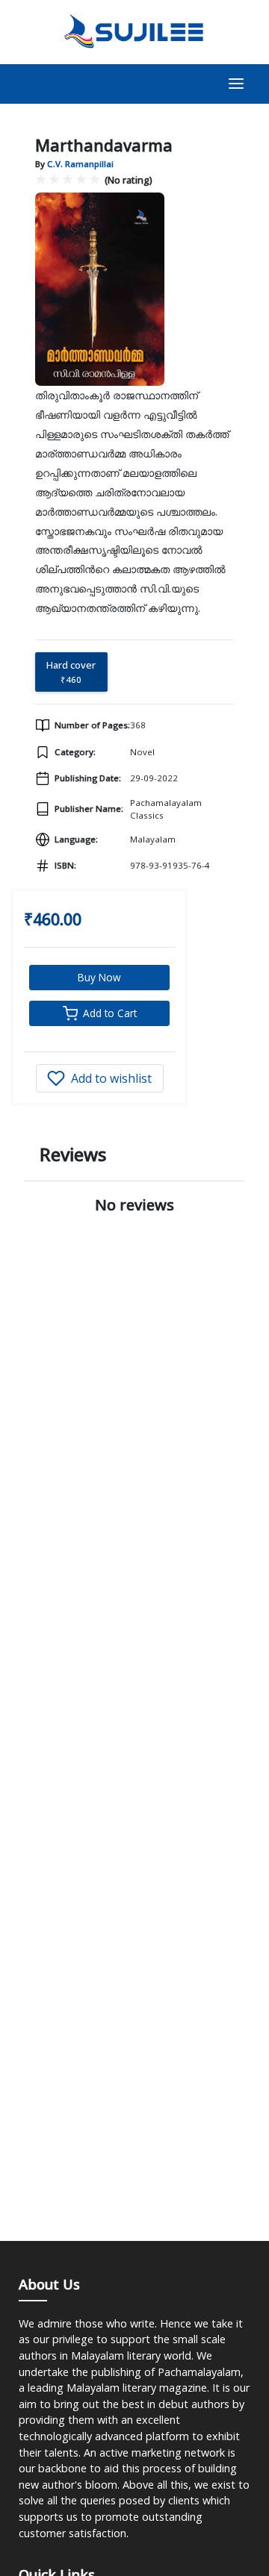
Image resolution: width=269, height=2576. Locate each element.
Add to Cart (110, 1013)
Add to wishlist (111, 1078)
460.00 (57, 919)
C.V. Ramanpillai (80, 164)
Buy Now (99, 977)
